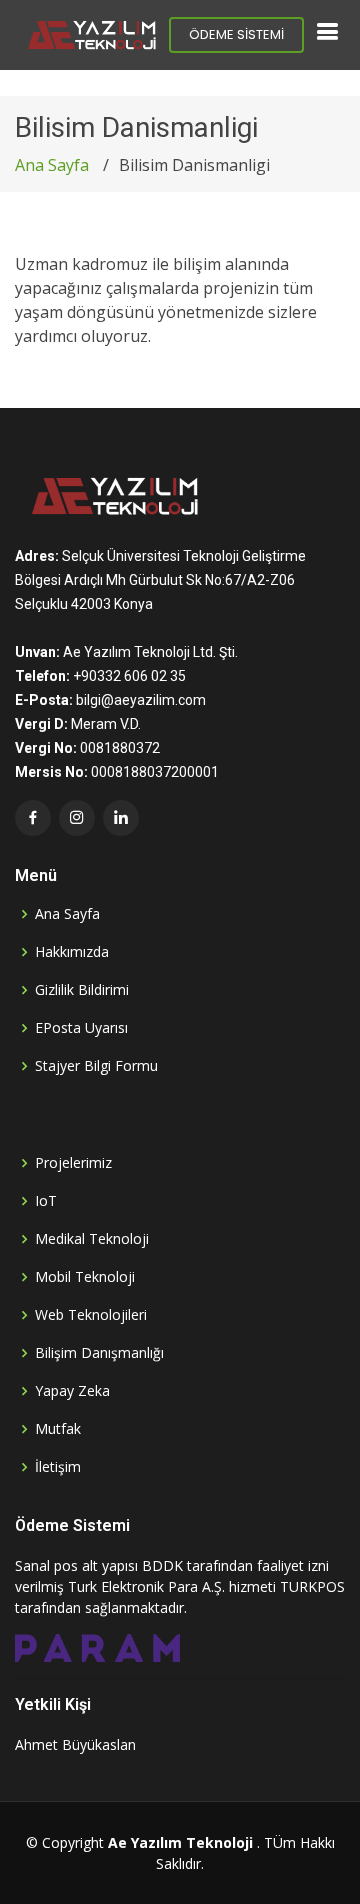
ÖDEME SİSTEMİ (236, 34)
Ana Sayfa (52, 165)
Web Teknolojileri (91, 1315)
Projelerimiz (73, 1163)
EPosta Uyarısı (81, 1028)
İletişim (58, 1467)
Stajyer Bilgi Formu (96, 1066)
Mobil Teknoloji (85, 1277)
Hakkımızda (72, 952)
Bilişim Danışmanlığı (99, 1353)
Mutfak (58, 1429)
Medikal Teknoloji (92, 1239)
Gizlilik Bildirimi (82, 990)
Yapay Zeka (72, 1391)
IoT (46, 1201)
